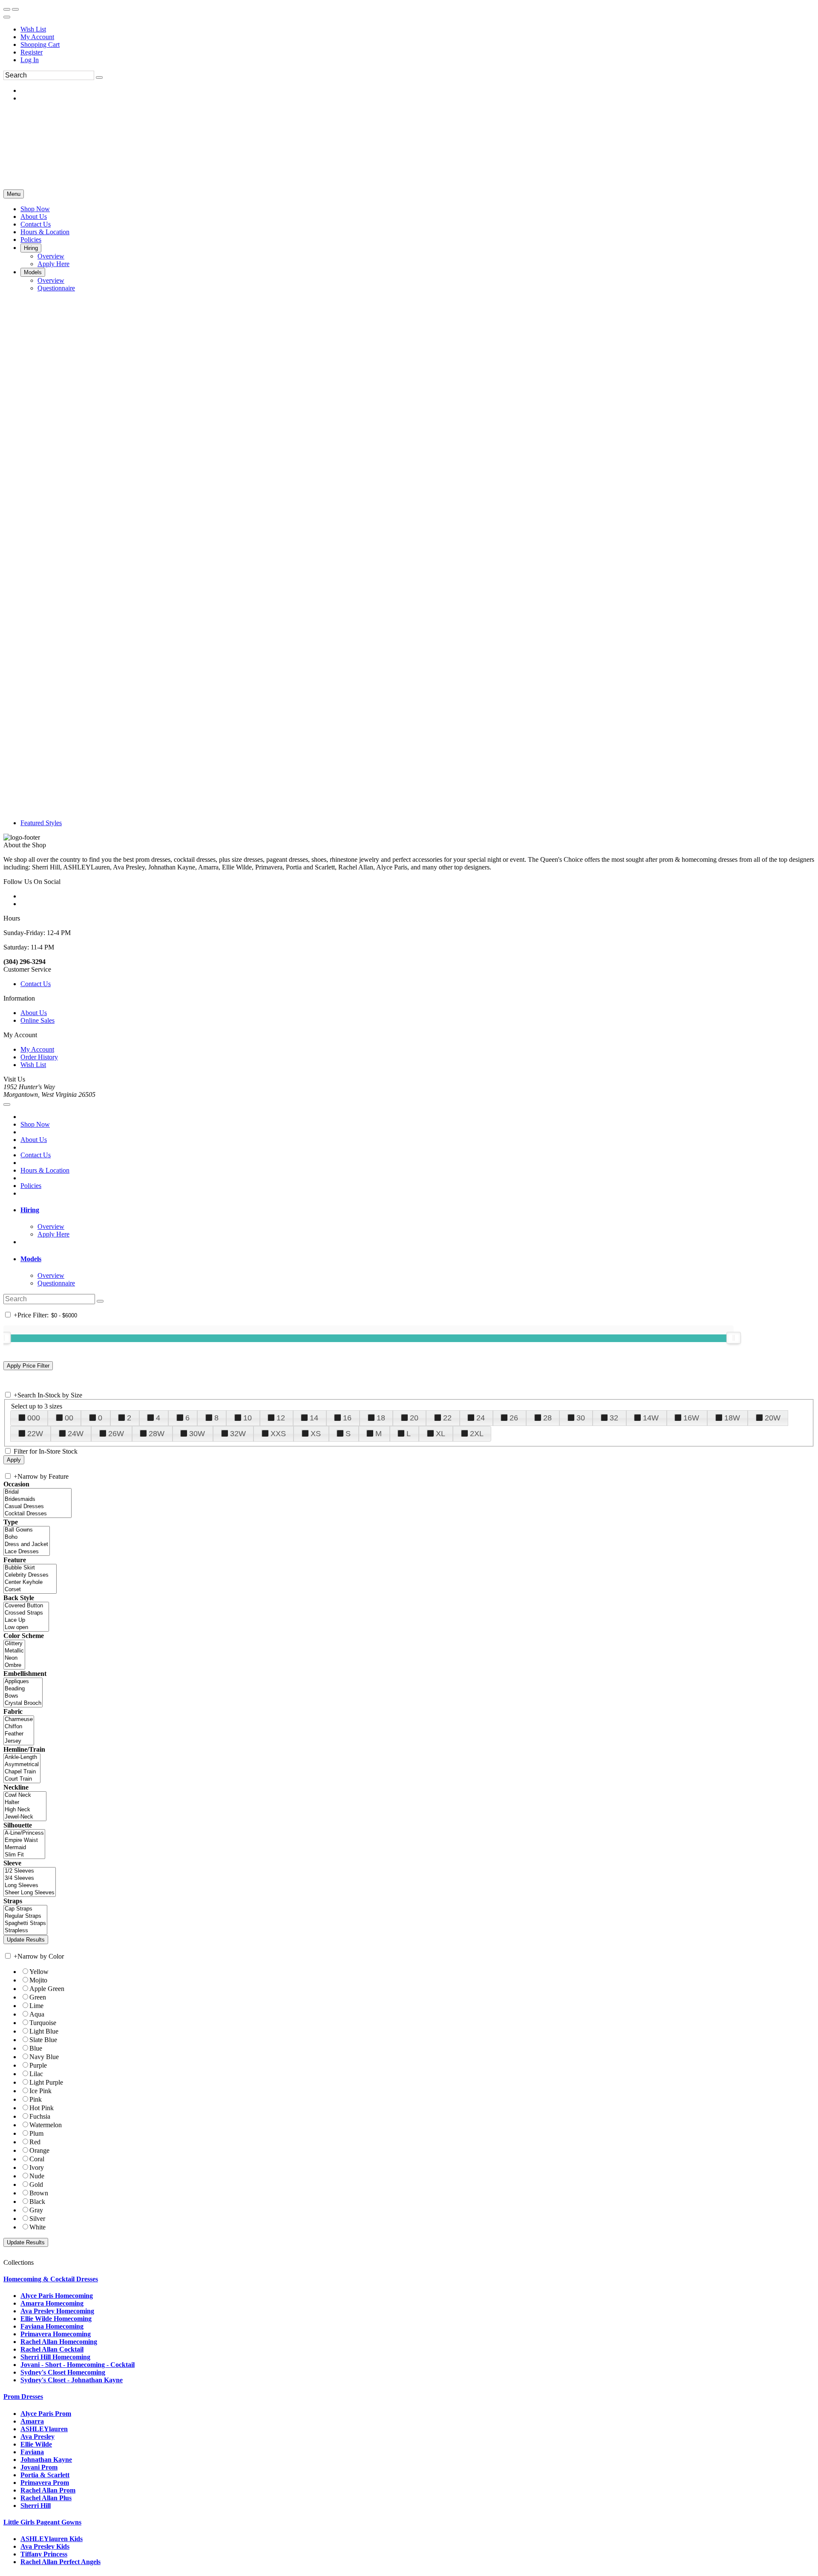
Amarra (32, 2421)
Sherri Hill (36, 2506)
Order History (39, 1057)
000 (34, 1418)
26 (514, 1418)
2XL (477, 1434)
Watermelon (46, 2125)
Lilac (36, 2074)
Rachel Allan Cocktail (52, 2349)
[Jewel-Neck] (25, 1817)
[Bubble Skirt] (30, 1568)
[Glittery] (14, 1644)
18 (381, 1418)
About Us (34, 1013)
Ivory (37, 2167)
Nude (37, 2176)
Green (38, 1997)
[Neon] (14, 1658)
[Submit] (99, 77)
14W (651, 1418)
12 (281, 1418)
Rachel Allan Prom (48, 2490)
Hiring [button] (30, 1210)
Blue (36, 2048)
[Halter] (25, 1803)
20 (414, 1418)
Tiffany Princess (44, 2554)
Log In (30, 60)
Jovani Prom (39, 2467)
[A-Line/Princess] (24, 1833)
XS (316, 1434)
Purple (38, 2065)
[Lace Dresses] (27, 1552)
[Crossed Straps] (26, 1613)
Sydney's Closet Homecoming (63, 2372)
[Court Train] (22, 1779)
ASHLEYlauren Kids (52, 2539)
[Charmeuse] (19, 1720)
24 (481, 1418)
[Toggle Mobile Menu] (7, 1104)
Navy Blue (44, 2057)
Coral (37, 2159)
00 (69, 1418)
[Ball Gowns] (27, 1530)
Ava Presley (37, 2437)
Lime (36, 2006)
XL (441, 1434)
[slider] (734, 1338)
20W (773, 1418)
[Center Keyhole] (30, 1582)
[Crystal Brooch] (23, 1703)
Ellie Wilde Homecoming (56, 2319)
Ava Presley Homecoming (57, 2311)
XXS (278, 1434)
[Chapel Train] (22, 1772)
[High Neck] (25, 1810)
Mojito (38, 1980)
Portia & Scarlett (45, 2475)
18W (732, 1418)
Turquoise (43, 2023)
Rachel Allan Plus (46, 2498)
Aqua (37, 2014)
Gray (36, 2210)
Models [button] (31, 1259)
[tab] (418, 1210)
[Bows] (23, 1696)
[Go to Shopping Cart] (7, 9)
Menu (14, 194)
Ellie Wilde (36, 2444)
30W (197, 1434)
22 (447, 1418)
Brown (39, 2193)
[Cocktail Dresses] (37, 1514)
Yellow (39, 1972)
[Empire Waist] (24, 1840)
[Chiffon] (19, 1727)
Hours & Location (45, 1170)
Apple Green (47, 1989)
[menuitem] (418, 29)
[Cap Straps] (25, 1909)
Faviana (32, 2452)
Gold (36, 2184)
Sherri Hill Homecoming (55, 2357)
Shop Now (35, 1124)
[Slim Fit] (24, 1855)
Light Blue (44, 2031)
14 (314, 1418)
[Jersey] (19, 1741)
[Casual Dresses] (37, 1507)
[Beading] (23, 1689)
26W (116, 1434)
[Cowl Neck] (25, 1795)
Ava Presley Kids (45, 2546)
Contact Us (36, 984)
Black (37, 2202)
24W (76, 1434)
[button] (35, 209)
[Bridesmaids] (37, 1499)
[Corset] (30, 1590)
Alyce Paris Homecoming (57, 2296)
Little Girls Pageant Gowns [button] (42, 2522)
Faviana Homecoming (52, 2326)
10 (248, 1418)
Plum (36, 2133)
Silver (37, 2219)
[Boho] (27, 1537)
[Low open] (26, 1628)
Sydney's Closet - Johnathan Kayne (72, 2380)
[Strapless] (25, 1931)
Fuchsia (40, 2116)
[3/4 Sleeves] (30, 1878)
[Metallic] (14, 1651)
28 (547, 1418)
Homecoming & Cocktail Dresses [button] (51, 2279)
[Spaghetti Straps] (25, 1923)
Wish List (33, 29)
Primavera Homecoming (56, 2334)
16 (347, 1418)
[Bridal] (37, 1492)
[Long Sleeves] (30, 1886)
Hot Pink (42, 2108)
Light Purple (46, 2082)
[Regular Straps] (25, 1916)
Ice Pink (40, 2091)
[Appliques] (23, 1682)
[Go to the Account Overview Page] (7, 17)
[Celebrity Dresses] (30, 1575)
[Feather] (19, 1734)
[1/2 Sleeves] (30, 1871)
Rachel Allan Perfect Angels (60, 2562)
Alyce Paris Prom (46, 2414)
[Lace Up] (26, 1620)
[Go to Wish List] (15, 9)
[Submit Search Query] (100, 1301)
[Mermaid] (24, 1848)
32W (238, 1434)
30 (581, 1418)
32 (614, 1418)
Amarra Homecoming (52, 2303)
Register (32, 52)
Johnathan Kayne (46, 2460)
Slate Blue (43, 2040)
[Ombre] (14, 1665)
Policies (31, 1186)
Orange (39, 2150)
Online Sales (37, 1020)
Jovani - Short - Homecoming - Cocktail (78, 2365)
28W (157, 1434)
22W (35, 1434)
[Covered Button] (26, 1606)
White (37, 2227)
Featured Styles (41, 823)
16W (691, 1418)
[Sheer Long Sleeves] (30, 1893)
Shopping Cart (40, 44)
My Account (37, 37)
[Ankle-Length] (22, 1757)
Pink (36, 2099)
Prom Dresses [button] (23, 2397)
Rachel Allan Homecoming (59, 2342)
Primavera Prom (45, 2483)
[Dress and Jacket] (27, 1545)
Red (35, 2142)
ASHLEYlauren (44, 2429)
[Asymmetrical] (22, 1765)
